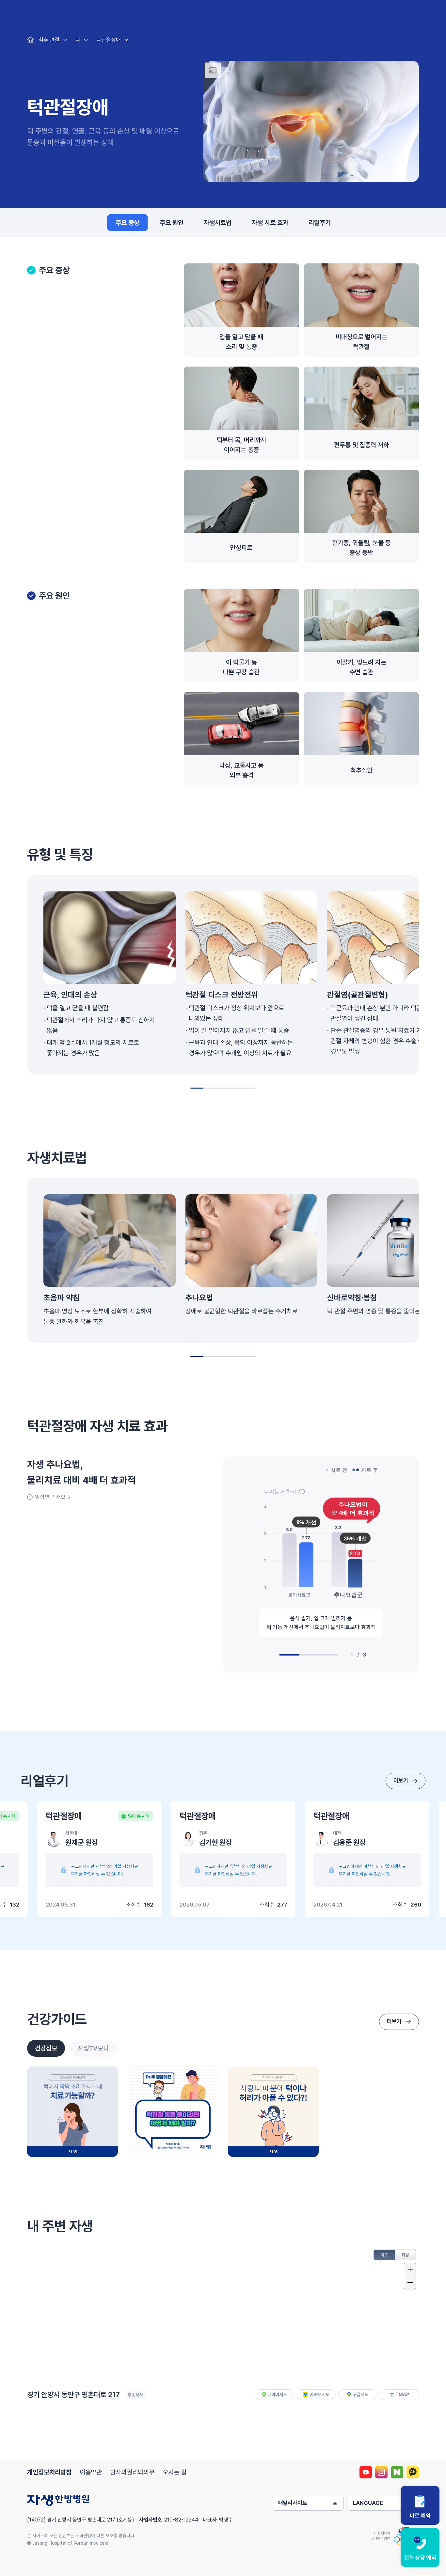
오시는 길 (175, 2472)
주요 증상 (127, 223)
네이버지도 (277, 2395)
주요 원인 (172, 223)
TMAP (402, 2395)
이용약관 (91, 2472)
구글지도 (360, 2395)
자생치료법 (218, 223)
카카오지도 (320, 2395)
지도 (384, 2255)
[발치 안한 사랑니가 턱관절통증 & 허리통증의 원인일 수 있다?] (273, 2112)
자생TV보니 (93, 2048)
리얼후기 (320, 223)
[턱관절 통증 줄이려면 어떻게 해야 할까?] (173, 2112)
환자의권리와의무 (132, 2472)
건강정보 (46, 2048)
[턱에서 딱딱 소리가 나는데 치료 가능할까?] (72, 2112)
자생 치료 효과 (270, 223)
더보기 (401, 1781)
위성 (405, 2255)
